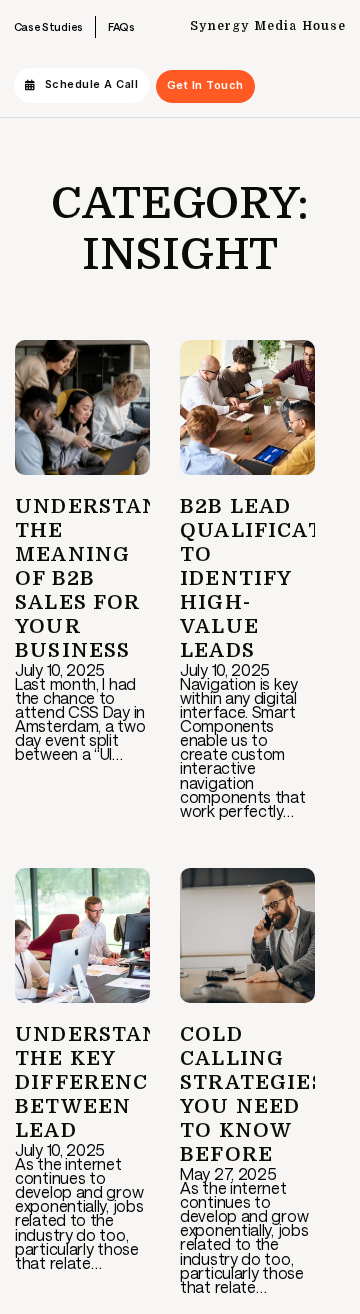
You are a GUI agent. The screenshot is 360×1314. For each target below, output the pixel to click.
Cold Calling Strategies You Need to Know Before (252, 1094)
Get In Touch (205, 85)
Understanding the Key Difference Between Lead (118, 1082)
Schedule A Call (92, 84)
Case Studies (48, 26)
